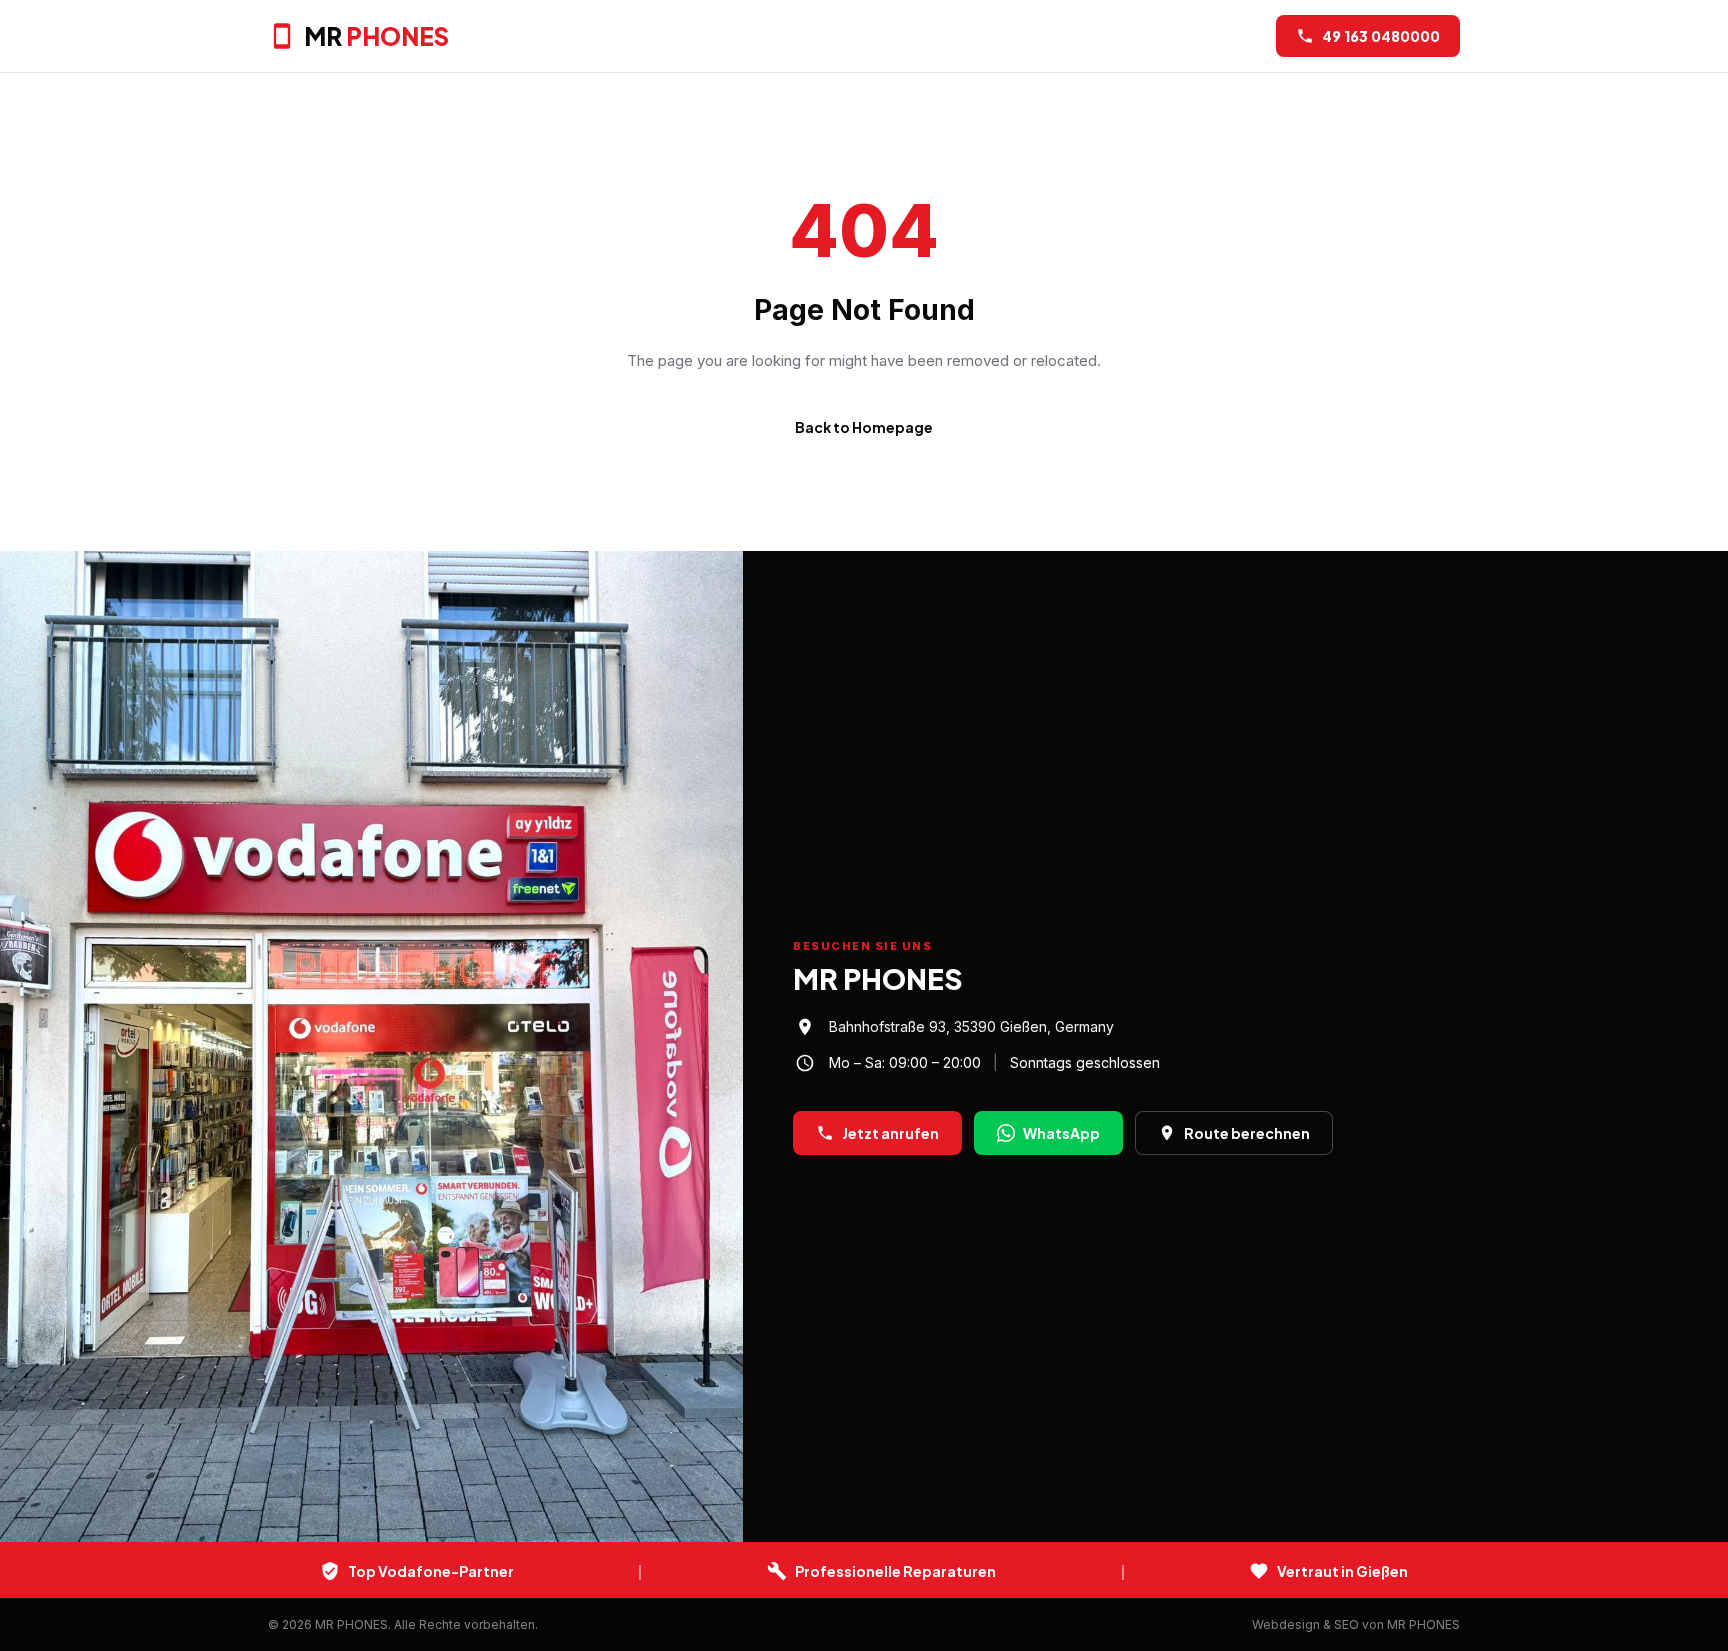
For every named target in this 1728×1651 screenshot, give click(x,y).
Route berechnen (1247, 1133)
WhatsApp (1061, 1133)
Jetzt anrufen (890, 1133)
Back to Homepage (864, 427)
